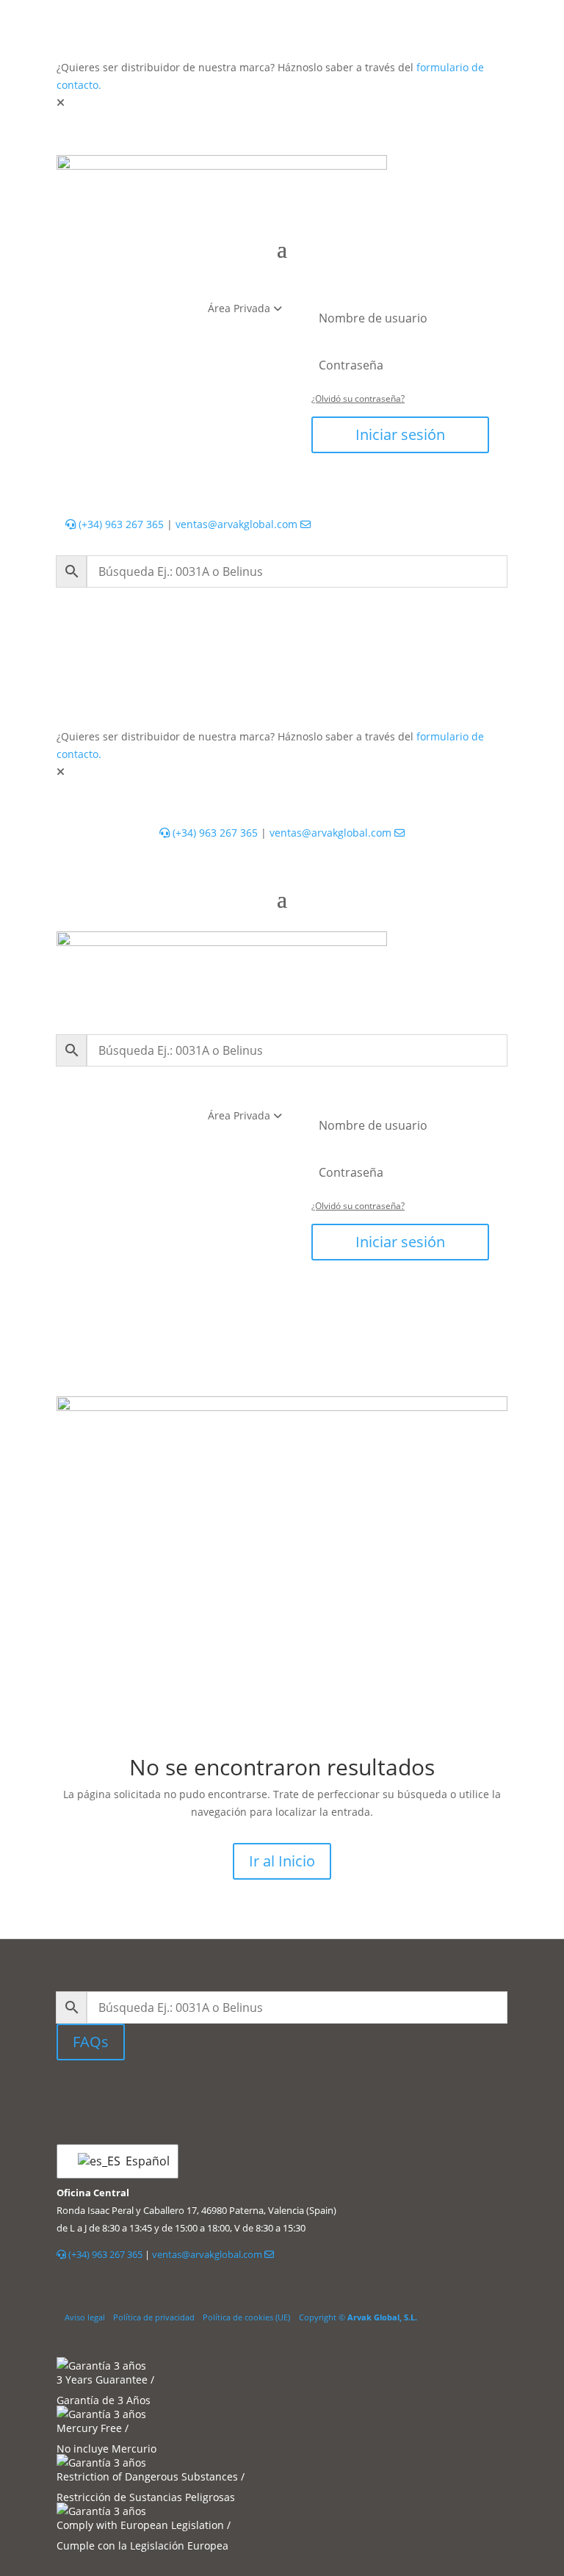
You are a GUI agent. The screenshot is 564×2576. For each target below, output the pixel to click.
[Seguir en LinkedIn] (249, 2094)
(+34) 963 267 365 (120, 524)
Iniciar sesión (400, 434)
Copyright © (358, 2317)
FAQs (91, 2042)
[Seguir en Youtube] (315, 2094)
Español (143, 2161)
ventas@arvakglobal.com (238, 524)
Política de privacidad (154, 2317)
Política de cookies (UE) (246, 2317)
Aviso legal (85, 2317)
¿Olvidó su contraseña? (358, 398)
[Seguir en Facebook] (286, 2094)
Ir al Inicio (282, 1861)
